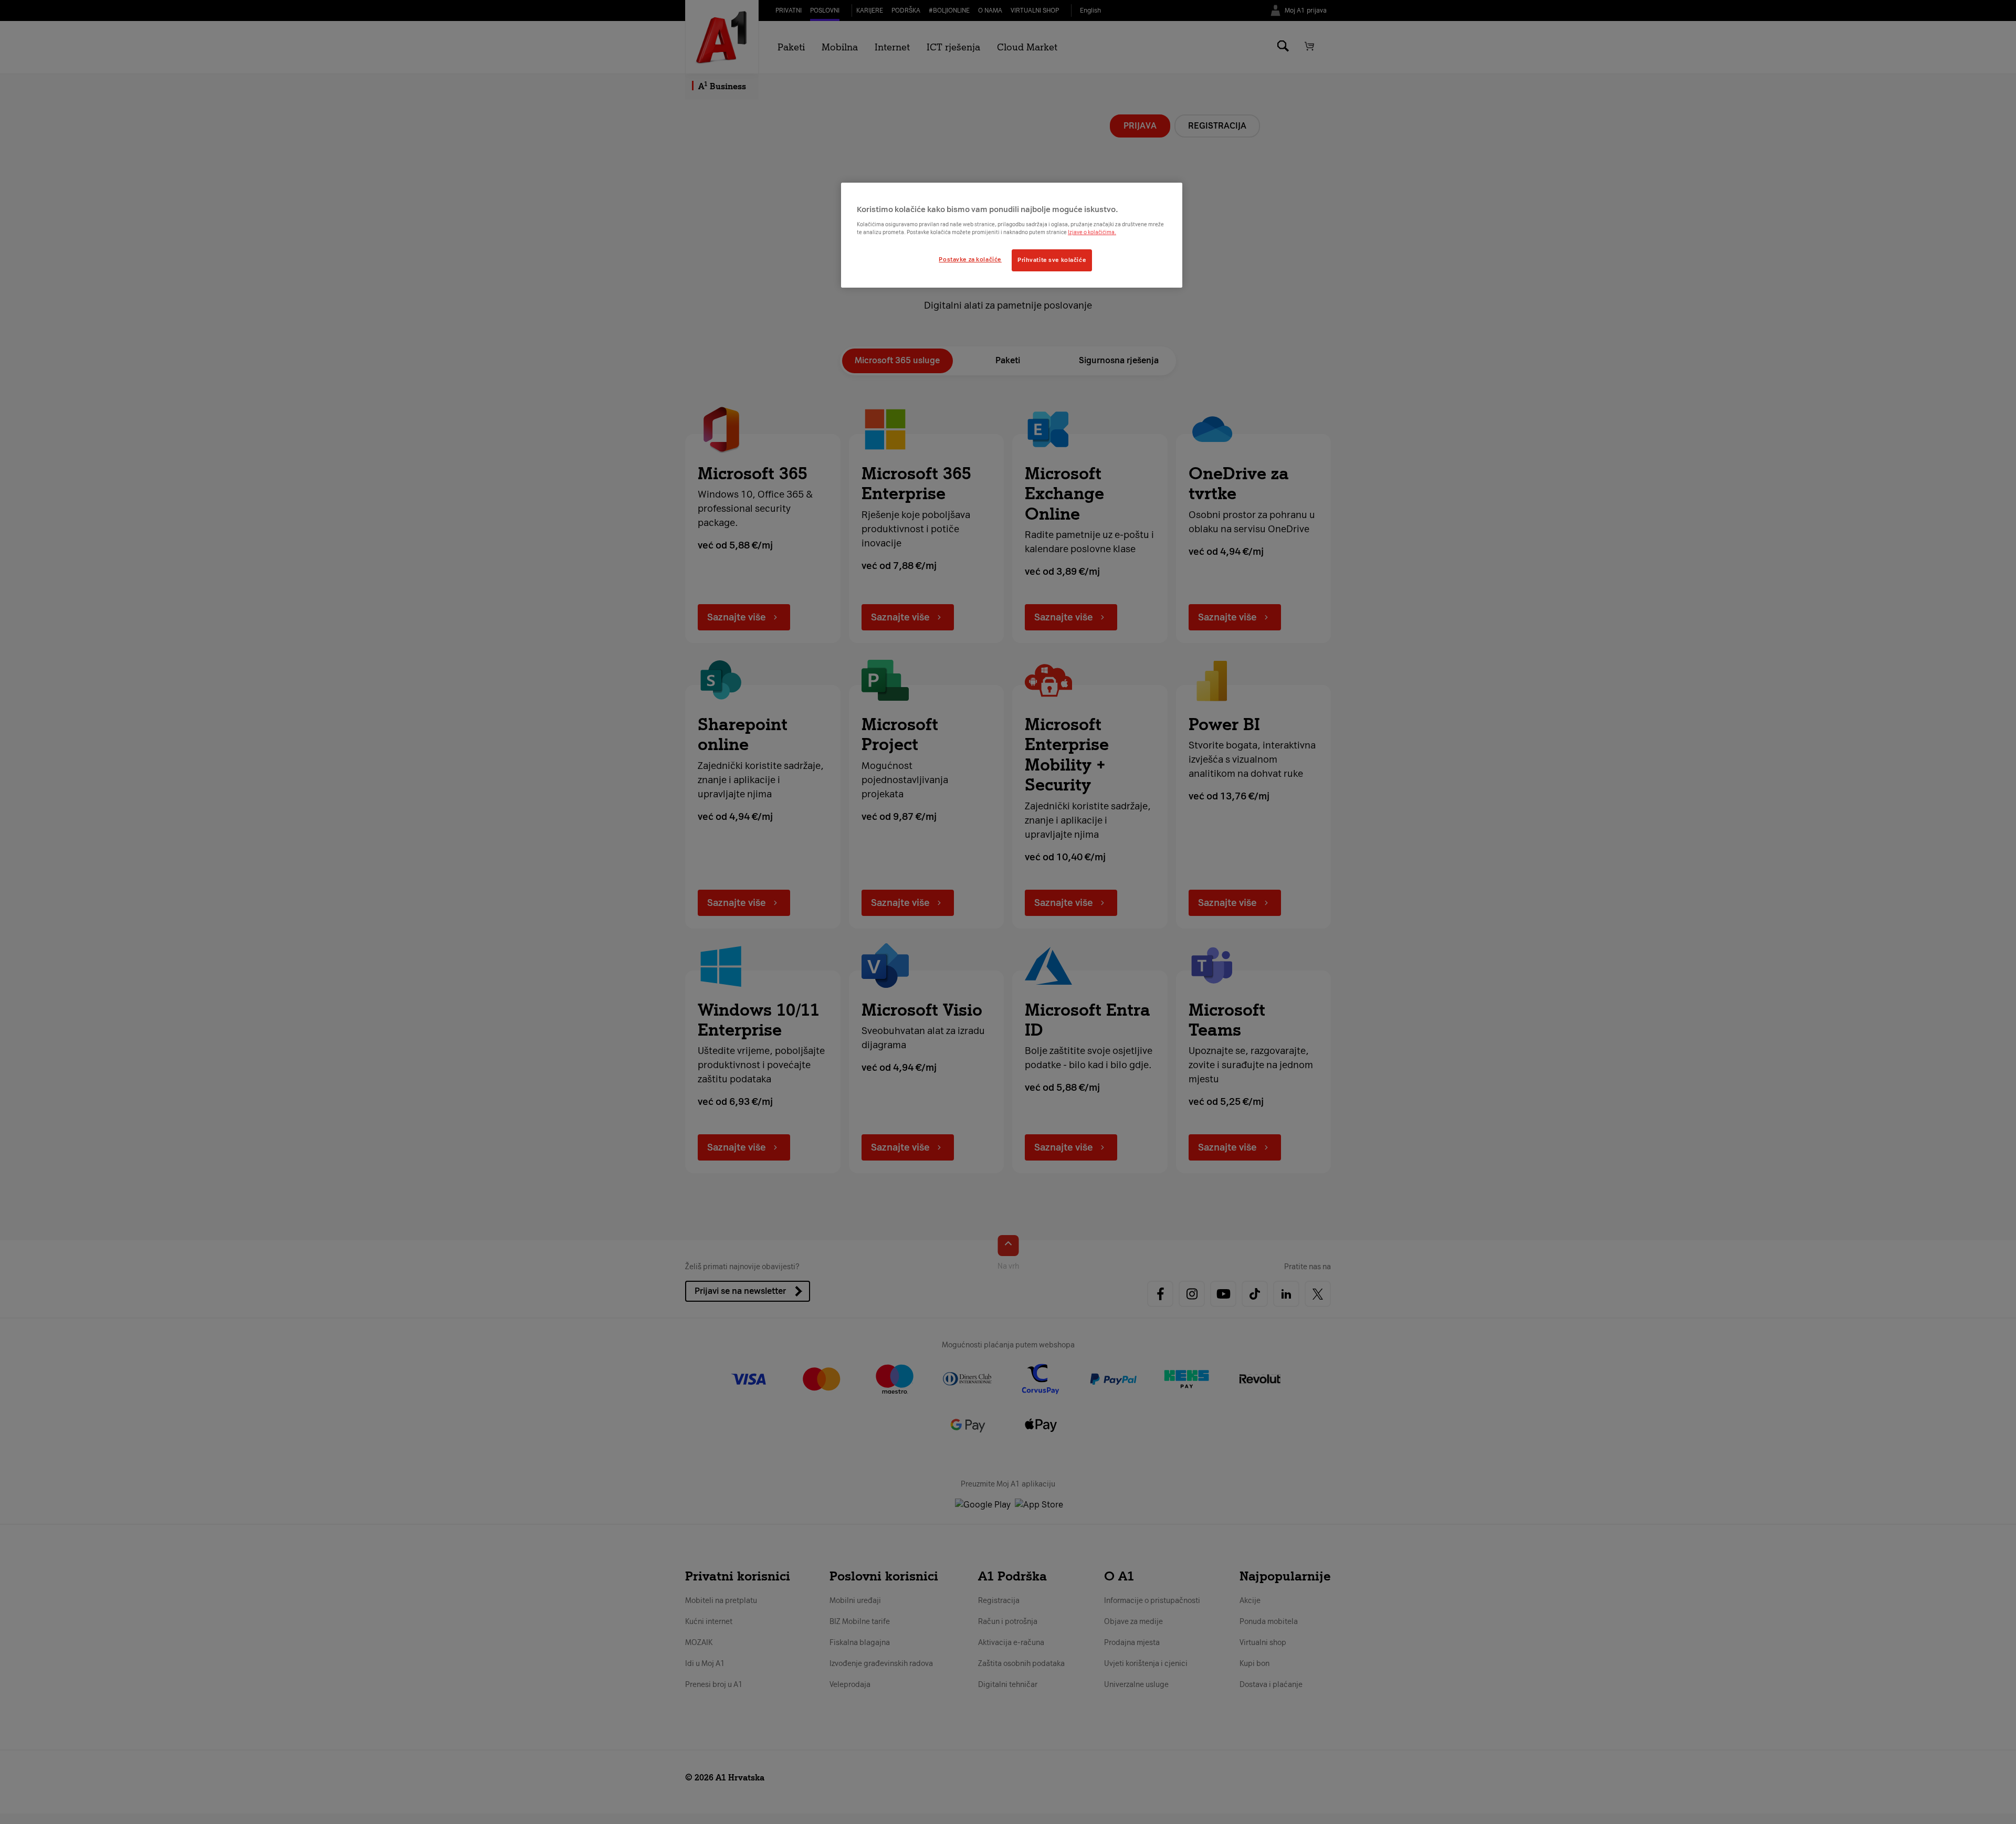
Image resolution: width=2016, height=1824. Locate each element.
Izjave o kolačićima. (1092, 232)
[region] (1012, 235)
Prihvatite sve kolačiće (1052, 260)
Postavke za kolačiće (970, 259)
